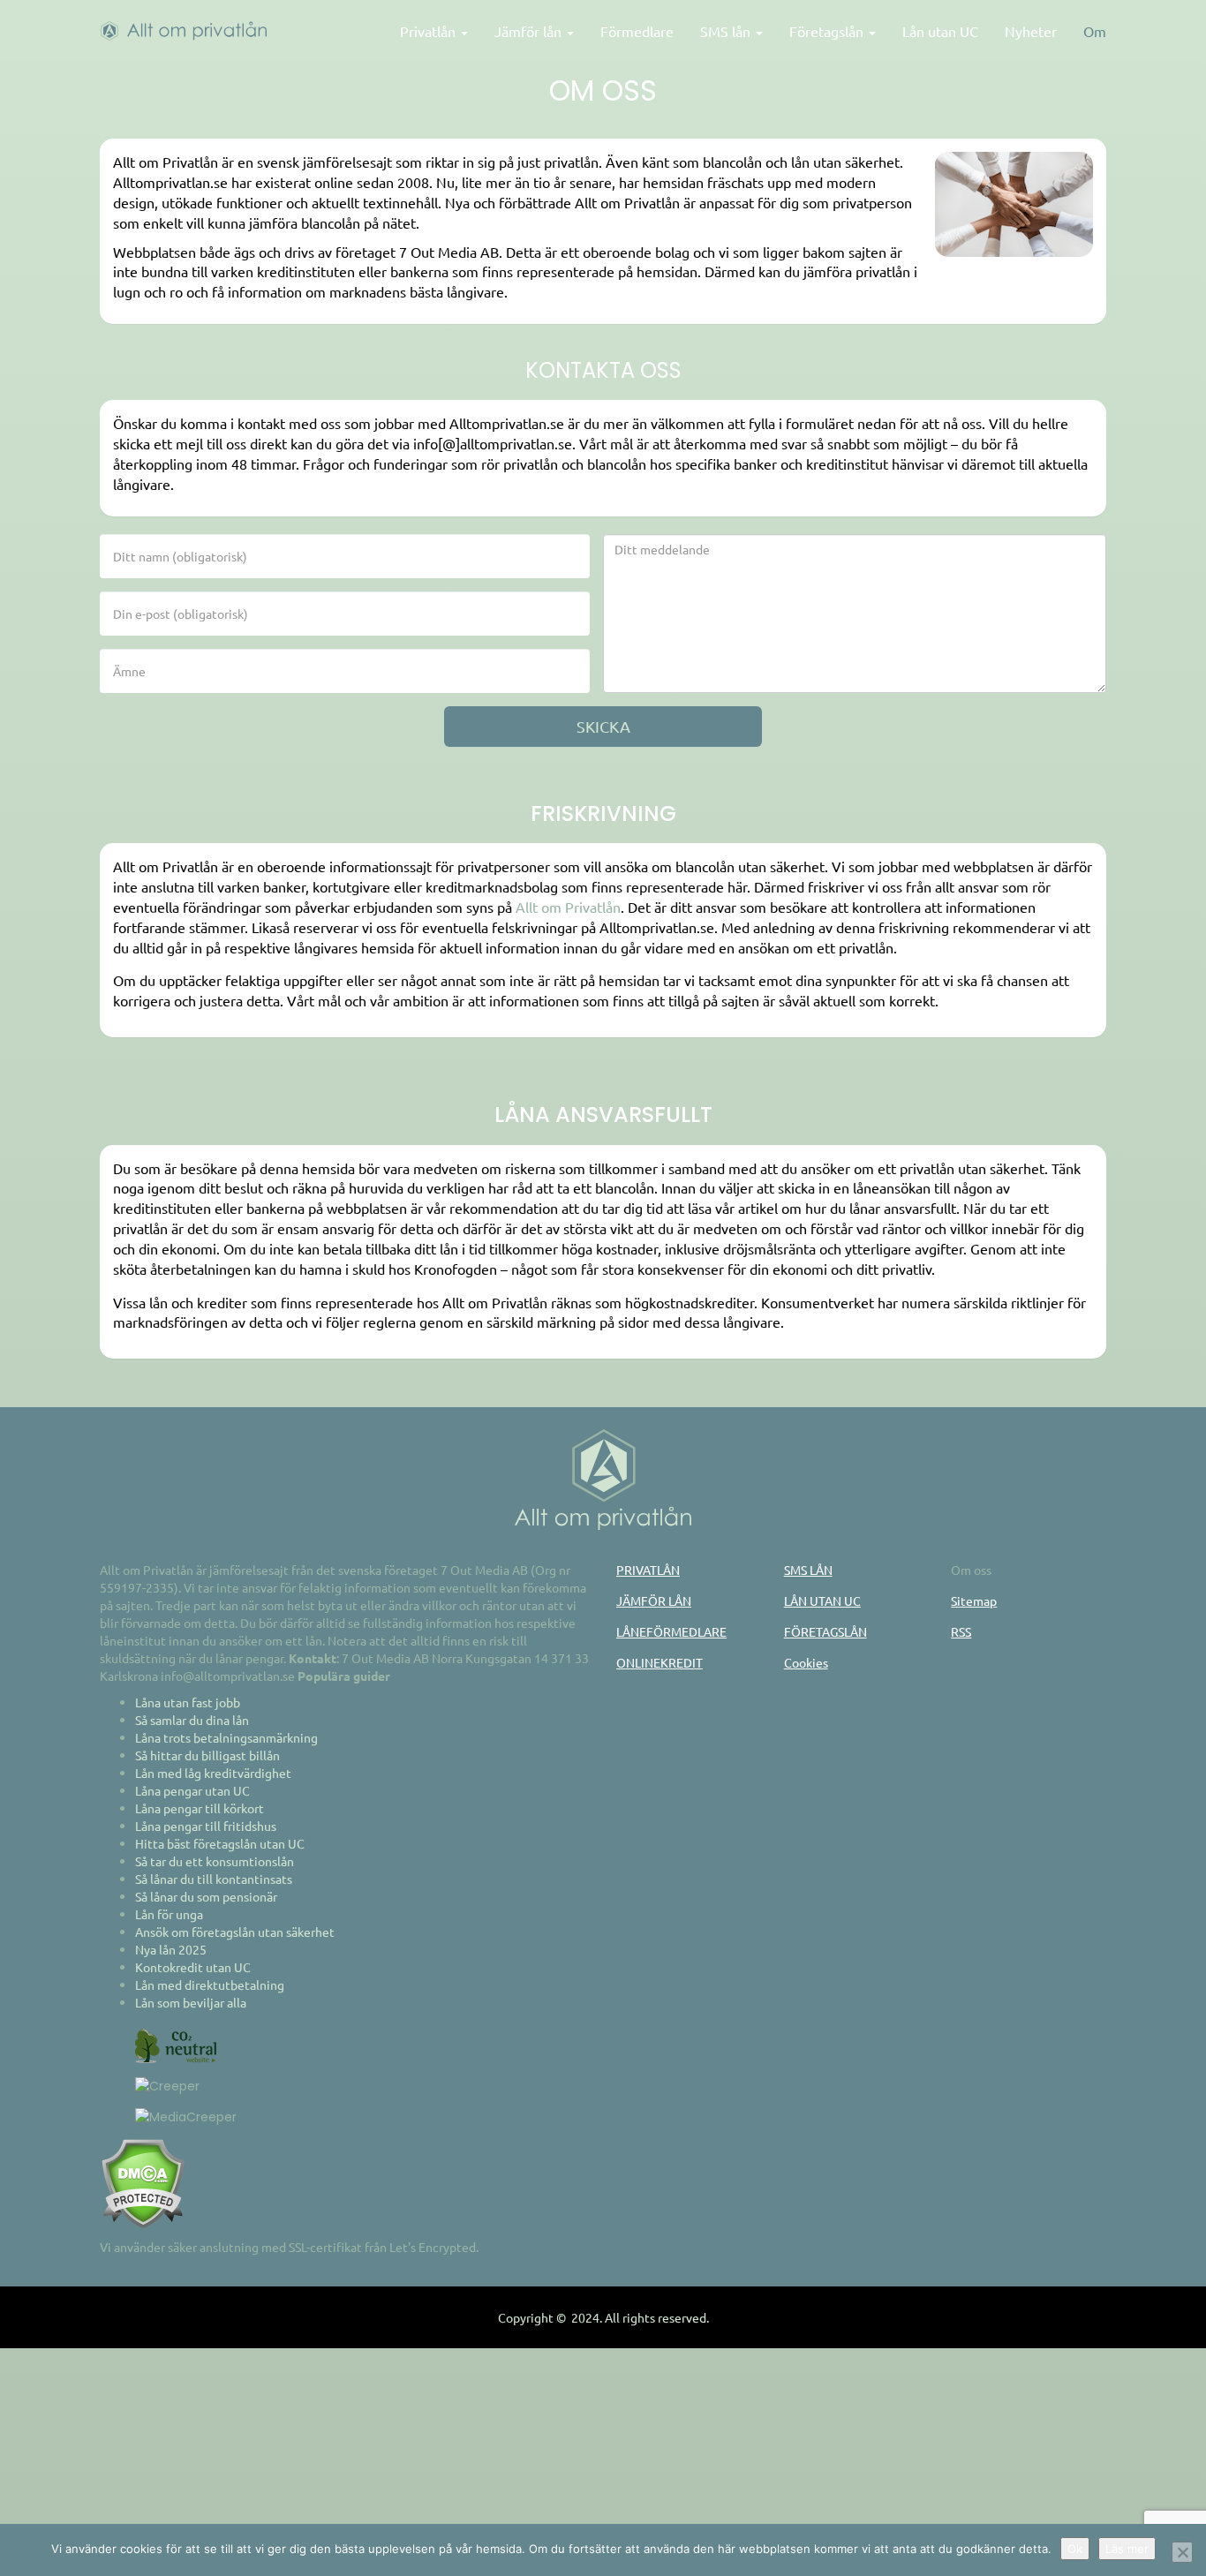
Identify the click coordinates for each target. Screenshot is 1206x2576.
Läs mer (1127, 2549)
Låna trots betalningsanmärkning (226, 1737)
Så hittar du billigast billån (207, 1755)
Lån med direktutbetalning (210, 1985)
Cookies (806, 1662)
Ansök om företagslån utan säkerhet (235, 1932)
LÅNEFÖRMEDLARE (671, 1631)
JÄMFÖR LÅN (654, 1601)
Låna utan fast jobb (188, 1702)
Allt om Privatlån (568, 907)
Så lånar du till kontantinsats (214, 1879)
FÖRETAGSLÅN (825, 1631)
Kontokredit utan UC (193, 1967)
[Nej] (1182, 2552)
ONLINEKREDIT (660, 1662)
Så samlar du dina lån (192, 1720)
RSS (961, 1631)
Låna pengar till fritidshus (206, 1826)
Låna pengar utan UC (192, 1790)
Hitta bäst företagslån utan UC (220, 1843)
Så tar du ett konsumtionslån (215, 1861)
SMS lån (727, 31)
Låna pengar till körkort (200, 1808)
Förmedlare (637, 31)
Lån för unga (169, 1914)
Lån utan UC (940, 31)
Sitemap (974, 1601)
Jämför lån (530, 31)
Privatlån (430, 31)
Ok (1075, 2549)
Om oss (971, 1570)
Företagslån (828, 31)
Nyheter (1031, 31)
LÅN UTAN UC (822, 1601)
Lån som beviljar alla (191, 2002)
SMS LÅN (808, 1570)
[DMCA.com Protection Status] (143, 2182)
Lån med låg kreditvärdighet (213, 1773)
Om (1095, 31)
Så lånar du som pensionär (206, 1896)
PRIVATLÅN (648, 1570)
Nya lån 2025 (171, 1949)
